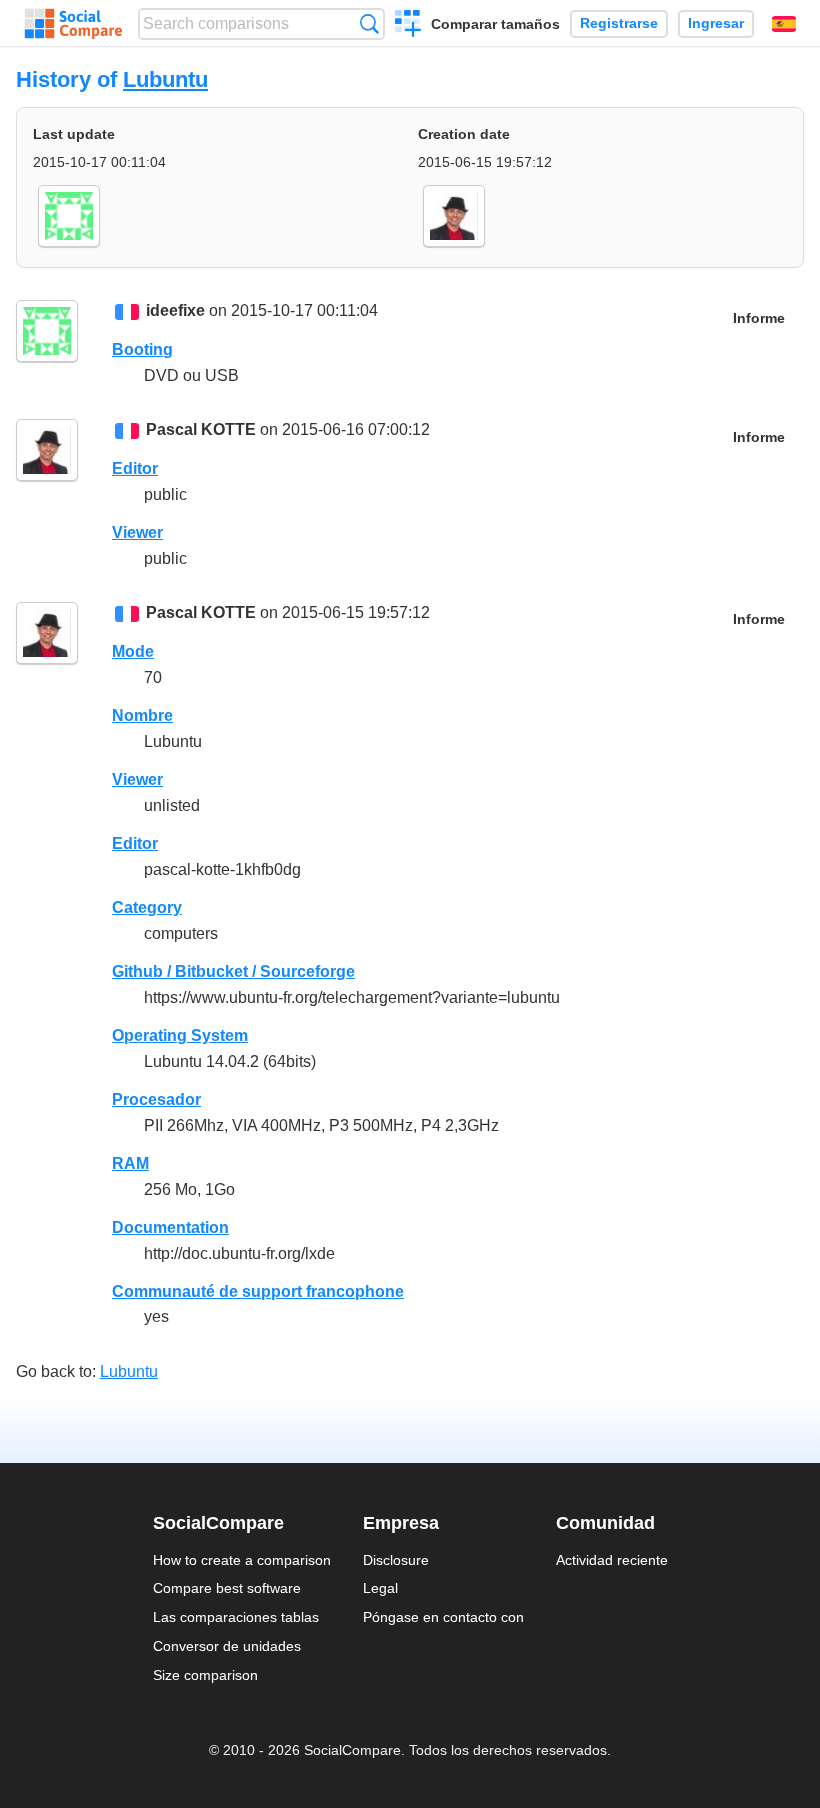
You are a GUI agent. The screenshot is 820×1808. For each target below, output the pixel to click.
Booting (142, 349)
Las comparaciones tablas (236, 1617)
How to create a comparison (242, 1560)
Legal (380, 1588)
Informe (759, 318)
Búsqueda (369, 23)
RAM (130, 1163)
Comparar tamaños (495, 24)
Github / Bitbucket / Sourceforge (233, 971)
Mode (133, 651)
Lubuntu (165, 79)
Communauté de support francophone (258, 1291)
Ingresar (716, 23)
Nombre (142, 715)
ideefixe (175, 310)
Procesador (156, 1099)
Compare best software (227, 1588)
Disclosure (396, 1560)
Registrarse (619, 23)
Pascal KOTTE (201, 429)
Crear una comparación (408, 26)
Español (784, 24)
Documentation (170, 1227)
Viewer (137, 532)
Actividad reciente (612, 1560)
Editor (135, 468)
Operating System (180, 1035)
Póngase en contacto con (443, 1617)
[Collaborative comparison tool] (73, 24)
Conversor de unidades (227, 1646)
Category (147, 907)
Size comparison (205, 1675)
